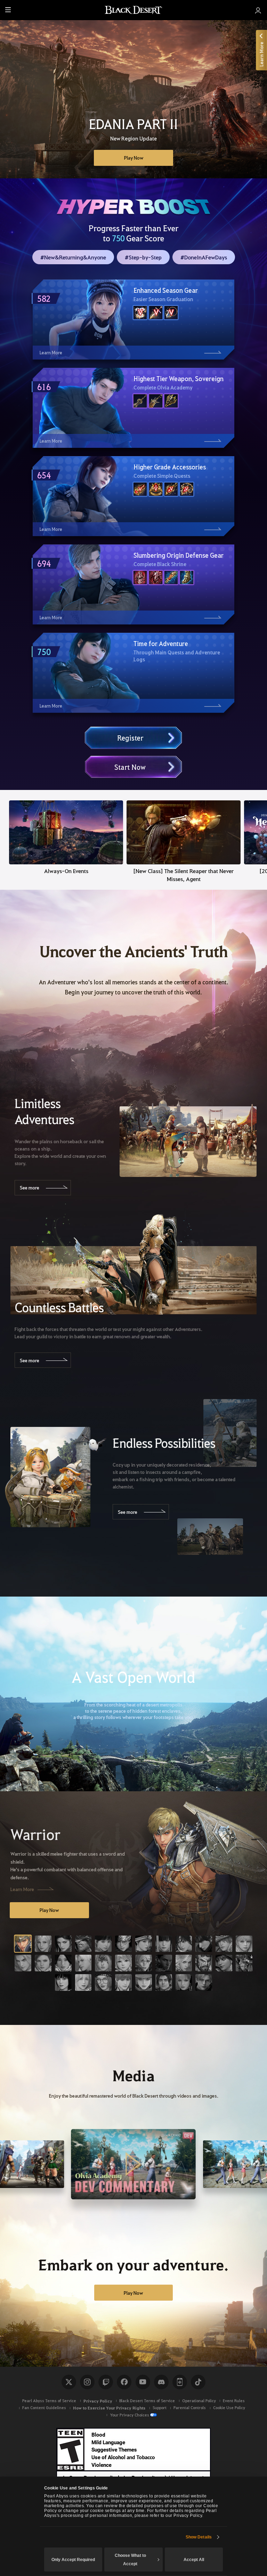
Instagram (87, 2382)
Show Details (199, 2537)
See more (30, 1187)
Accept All (194, 2560)
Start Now (130, 767)
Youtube (143, 2382)
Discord (161, 2382)
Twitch (106, 2382)
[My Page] (258, 10)
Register (130, 738)
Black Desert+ (180, 2382)
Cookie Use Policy (229, 2408)
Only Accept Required (73, 2560)
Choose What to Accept (130, 2560)
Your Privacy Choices (130, 2415)
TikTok (198, 2382)
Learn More (22, 1889)
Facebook (124, 2382)
